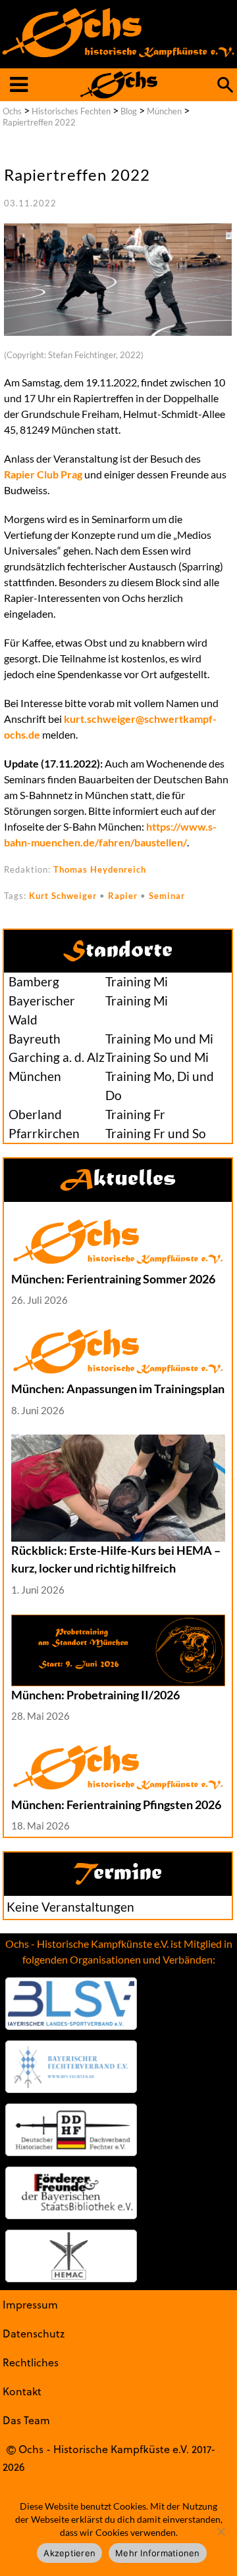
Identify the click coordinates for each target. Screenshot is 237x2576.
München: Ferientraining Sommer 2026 (113, 1279)
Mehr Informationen (158, 2553)
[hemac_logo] (71, 2256)
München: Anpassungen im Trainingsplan (118, 1389)
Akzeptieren (69, 2553)
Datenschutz (34, 2333)
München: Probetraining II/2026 (95, 1695)
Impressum (30, 2304)
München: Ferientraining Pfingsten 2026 (116, 1805)
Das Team (26, 2420)
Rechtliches (31, 2362)
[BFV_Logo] (71, 2067)
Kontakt (22, 2391)
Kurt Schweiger (63, 896)
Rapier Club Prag (43, 474)
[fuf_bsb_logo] (71, 2193)
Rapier (123, 896)
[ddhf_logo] (71, 2130)
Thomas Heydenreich (100, 869)
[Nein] (221, 2531)
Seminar (167, 896)
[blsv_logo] (71, 2004)
